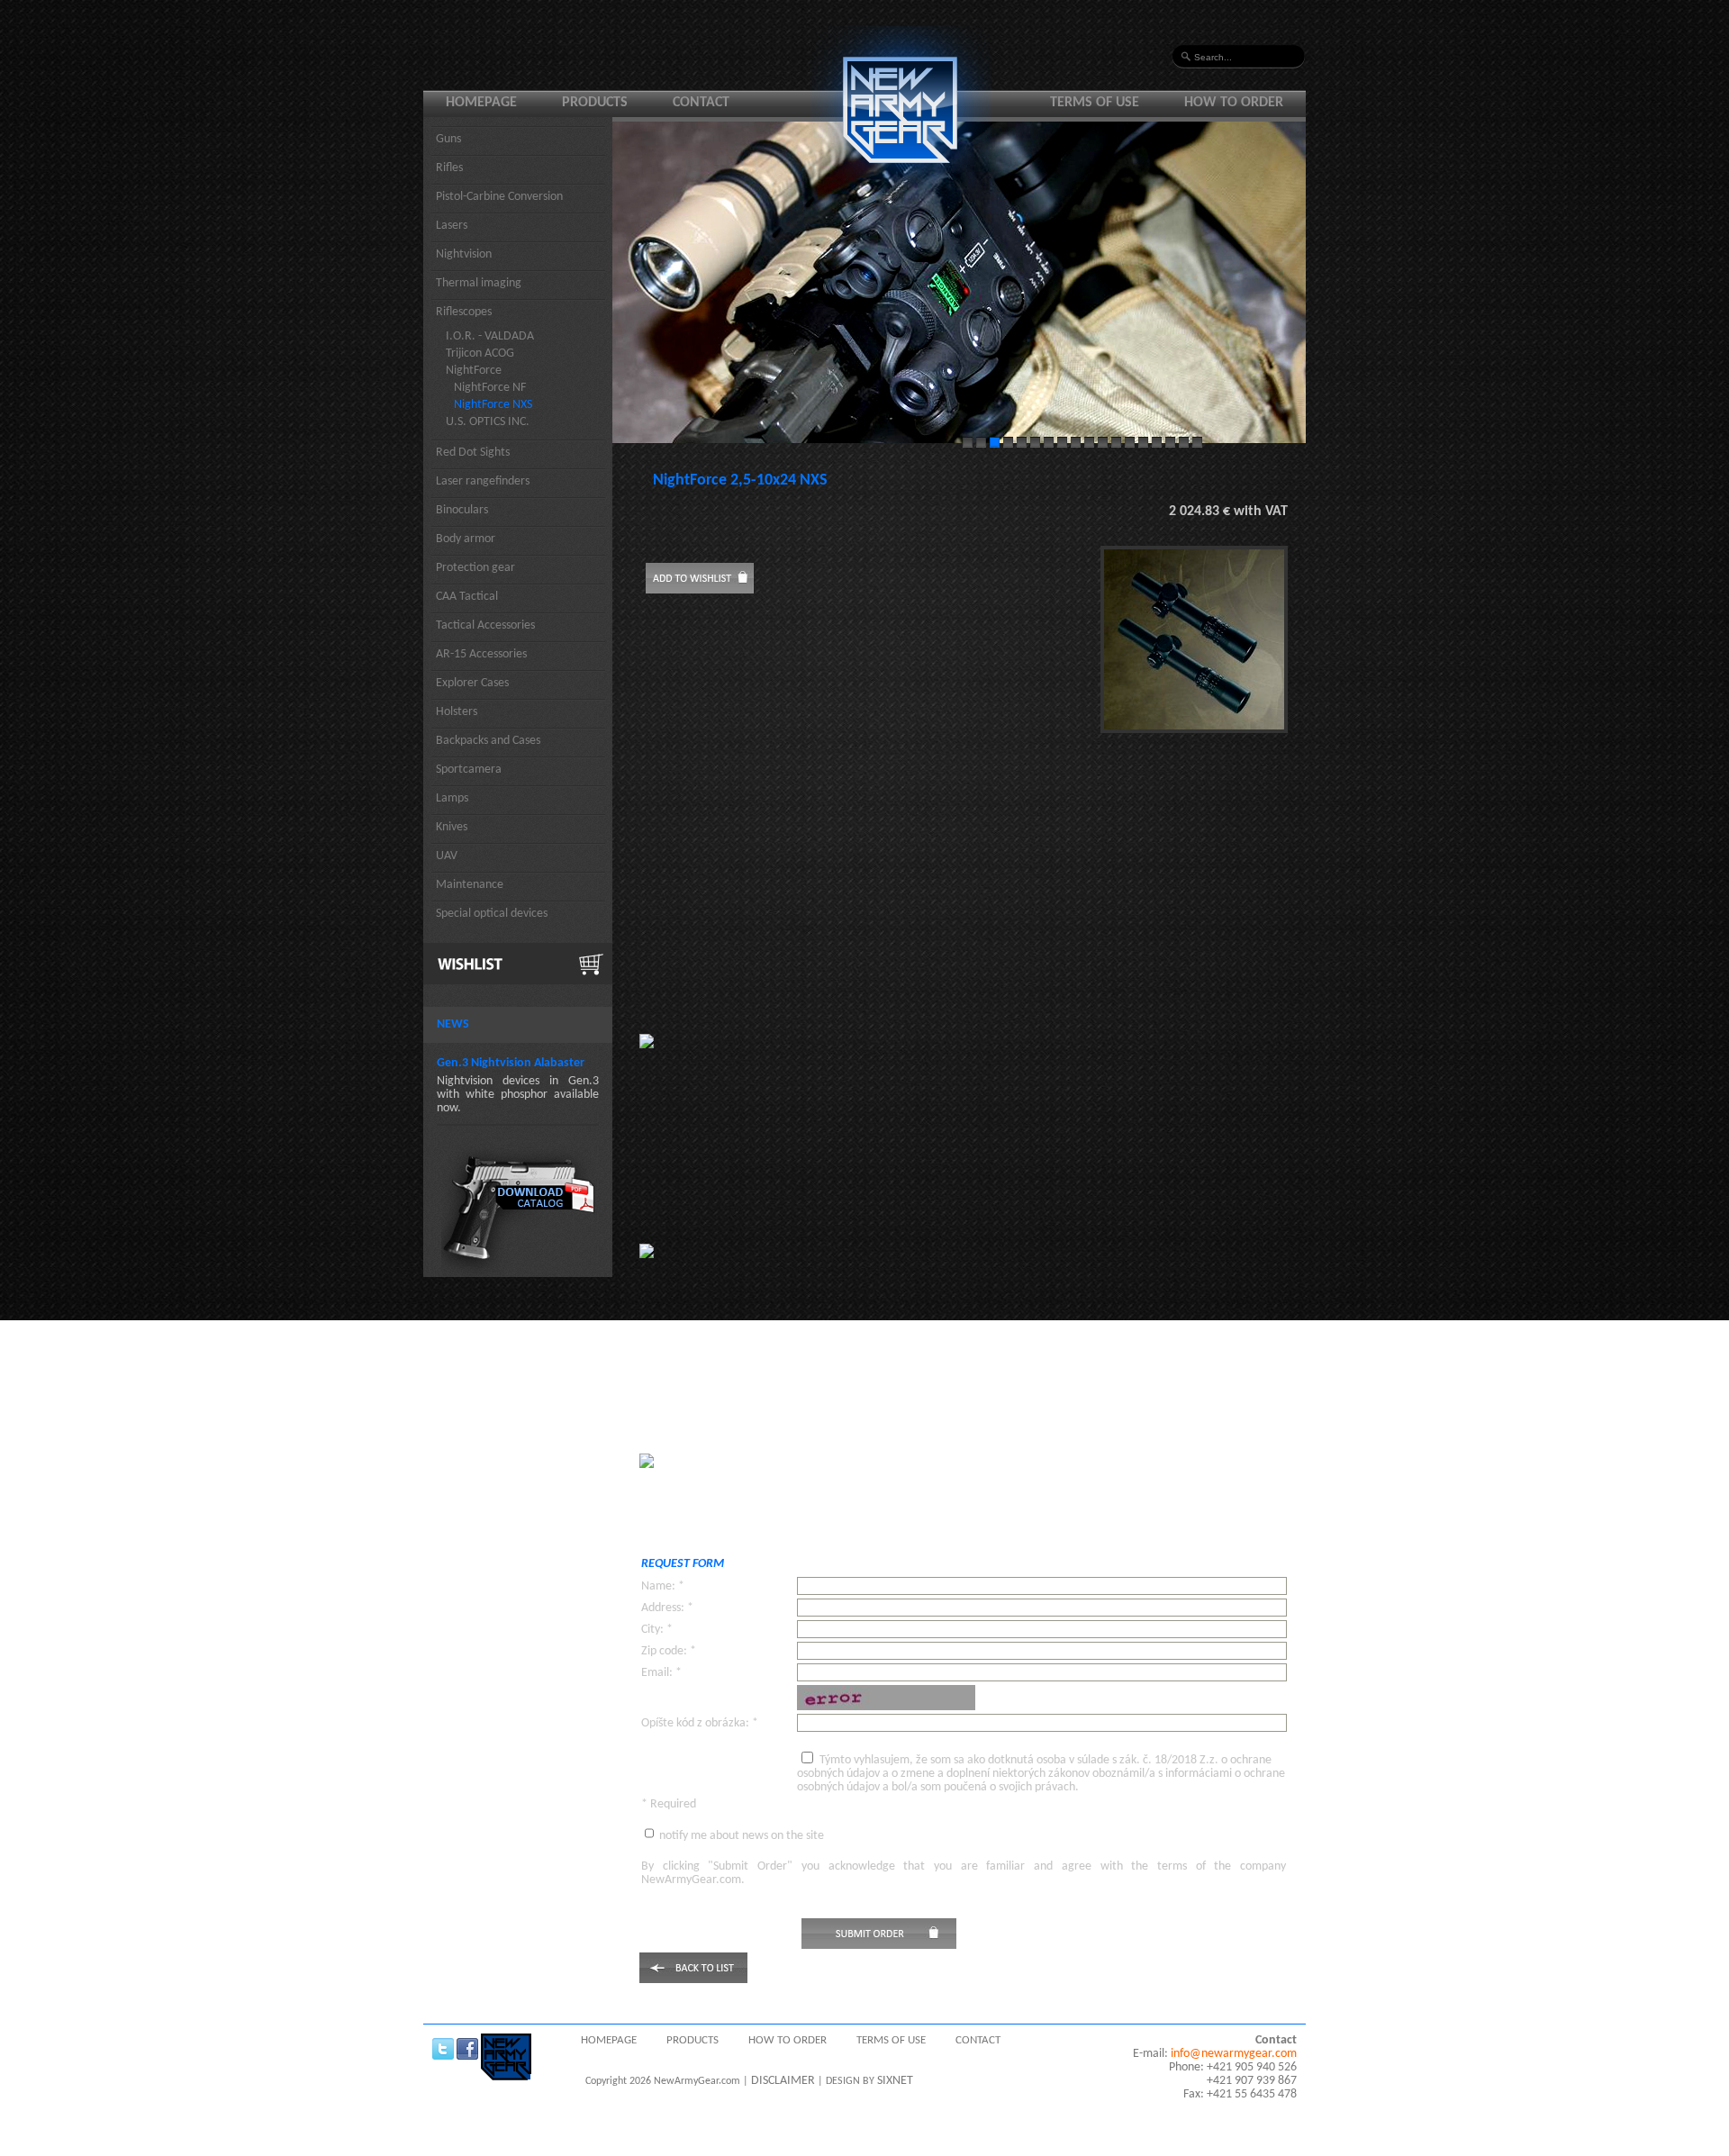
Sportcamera (469, 770)
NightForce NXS (493, 405)
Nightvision (464, 254)
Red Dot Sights (473, 453)
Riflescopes (464, 312)
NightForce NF (490, 388)
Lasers (452, 226)
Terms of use (1095, 103)
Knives (452, 827)
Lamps (452, 798)
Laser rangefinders (483, 481)
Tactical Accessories (485, 625)
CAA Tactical (467, 597)
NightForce (474, 371)
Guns (448, 139)
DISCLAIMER (783, 2081)
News (453, 1024)
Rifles (449, 168)
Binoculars (462, 510)
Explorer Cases (472, 683)
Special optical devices (492, 914)
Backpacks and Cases (488, 741)
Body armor (466, 539)
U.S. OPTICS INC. (488, 422)
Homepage (481, 103)
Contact (701, 103)
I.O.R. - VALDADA (490, 336)
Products (595, 103)
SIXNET (895, 2081)
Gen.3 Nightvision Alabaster (511, 1063)
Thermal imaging (479, 283)
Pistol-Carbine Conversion (499, 197)
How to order (1234, 103)
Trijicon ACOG (480, 353)
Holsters (457, 712)
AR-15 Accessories (481, 654)
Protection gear (475, 568)
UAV (447, 856)
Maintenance (470, 885)
